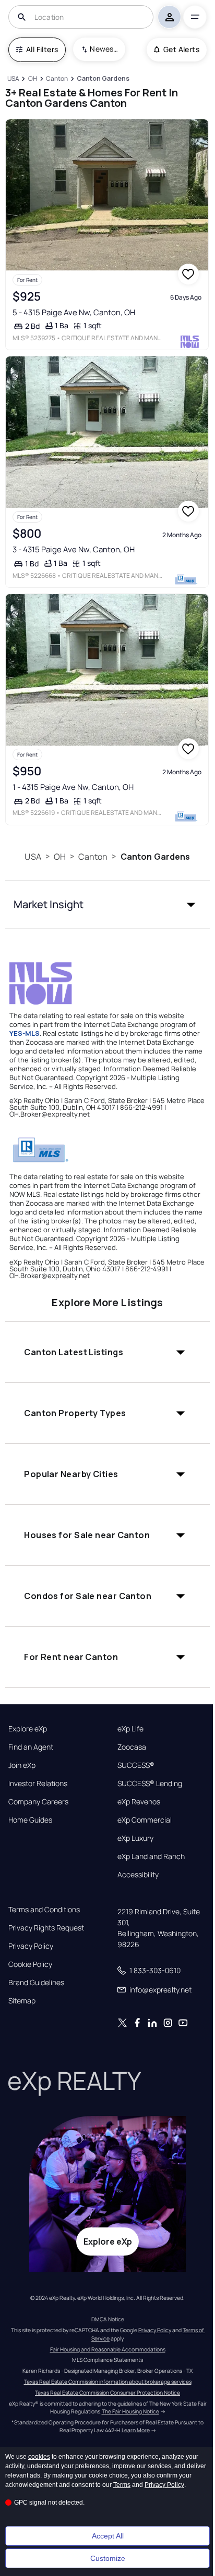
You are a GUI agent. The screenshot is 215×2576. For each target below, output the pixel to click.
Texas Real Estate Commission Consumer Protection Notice (107, 2393)
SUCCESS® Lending (150, 1784)
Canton (93, 857)
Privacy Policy (31, 1946)
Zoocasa (132, 1747)
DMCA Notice (108, 2319)
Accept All (108, 2536)
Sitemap (22, 2001)
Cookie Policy (30, 1964)
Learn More (136, 2430)
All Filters (42, 49)
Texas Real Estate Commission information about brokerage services (108, 2382)
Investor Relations (38, 1784)
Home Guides (30, 1820)
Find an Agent (31, 1747)
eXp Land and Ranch (151, 1856)
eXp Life (130, 1729)
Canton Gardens (156, 857)
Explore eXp (28, 1729)
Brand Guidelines (36, 1983)
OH (60, 857)
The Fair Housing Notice (130, 2411)
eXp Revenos (139, 1802)
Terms (122, 2485)
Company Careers (38, 1802)
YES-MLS (25, 1033)
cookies (39, 2457)
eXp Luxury (135, 1838)
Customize (108, 2558)
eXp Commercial (145, 1820)
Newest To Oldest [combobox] (104, 49)
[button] (107, 905)
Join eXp (22, 1765)
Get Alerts (181, 49)
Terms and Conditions (44, 1910)
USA (33, 857)
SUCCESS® (136, 1765)
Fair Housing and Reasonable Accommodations (108, 2349)
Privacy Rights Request (46, 1928)
